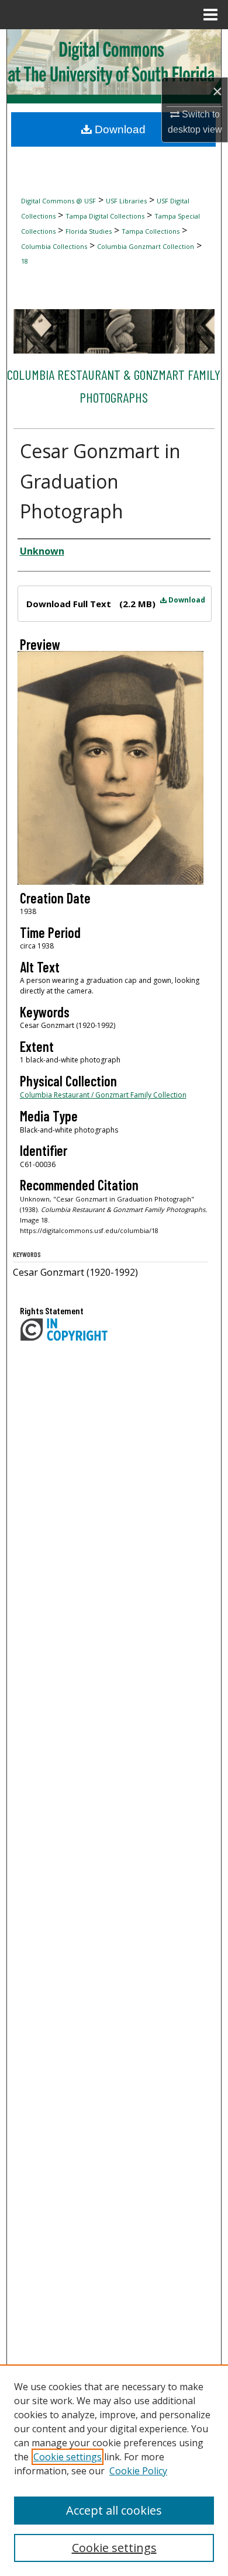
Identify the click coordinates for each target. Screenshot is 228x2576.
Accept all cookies (114, 2510)
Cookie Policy (138, 2471)
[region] (114, 2470)
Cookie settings (68, 2457)
